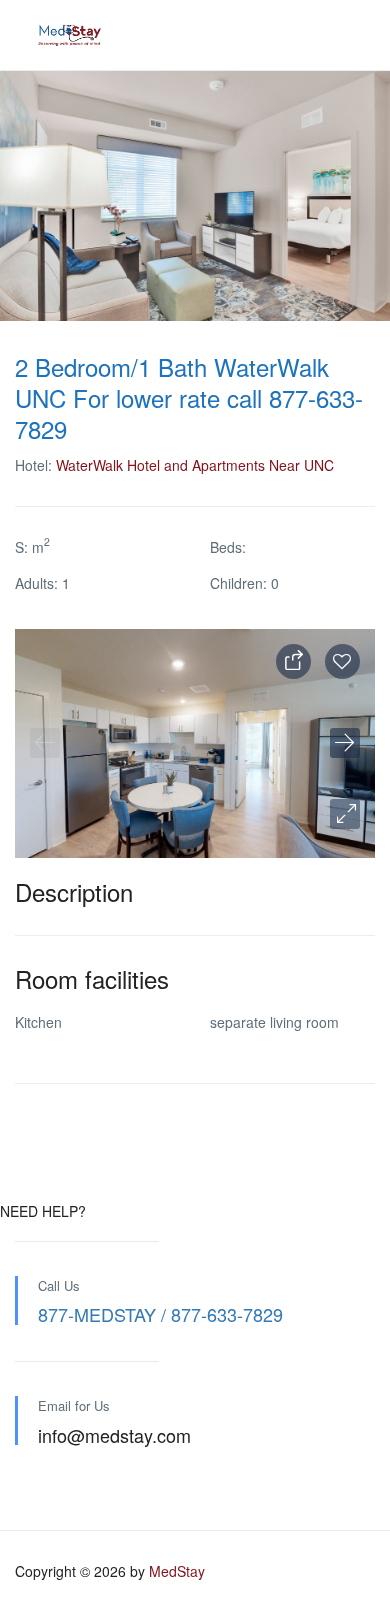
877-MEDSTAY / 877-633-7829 (160, 1314)
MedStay (177, 1571)
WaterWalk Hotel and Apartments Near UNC (195, 465)
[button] (345, 814)
